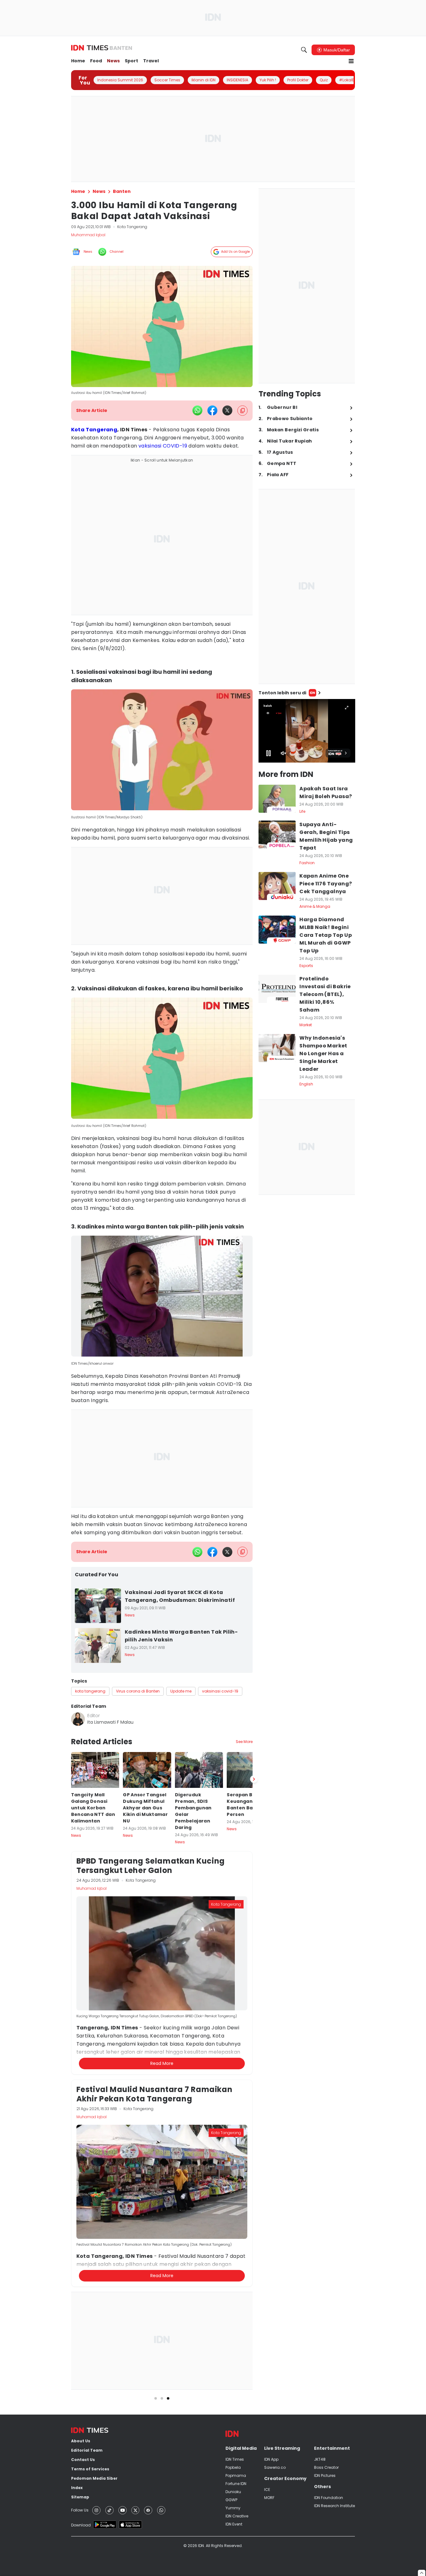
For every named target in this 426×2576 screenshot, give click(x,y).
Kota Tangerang (94, 430)
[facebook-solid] (212, 410)
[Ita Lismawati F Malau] (78, 1719)
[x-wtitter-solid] (227, 410)
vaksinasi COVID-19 (163, 446)
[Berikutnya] (254, 2074)
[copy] (242, 411)
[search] (304, 50)
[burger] (351, 61)
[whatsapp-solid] (197, 410)
